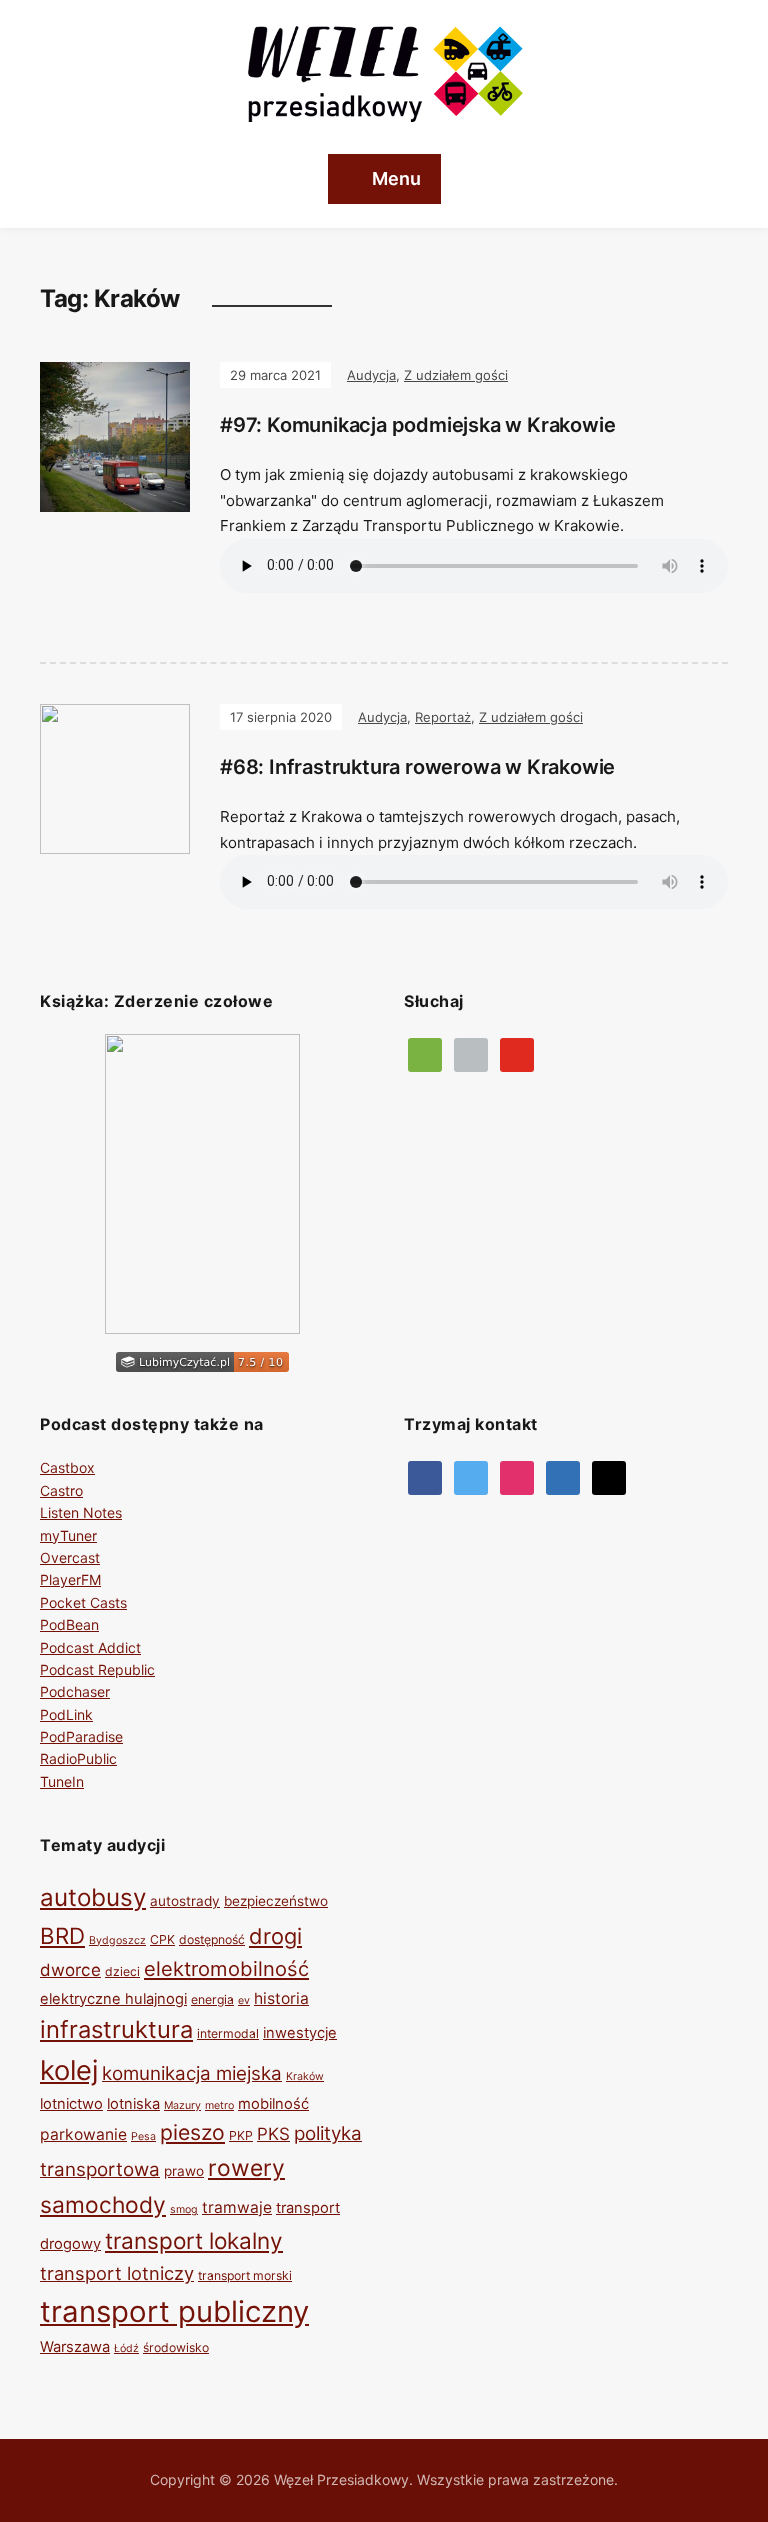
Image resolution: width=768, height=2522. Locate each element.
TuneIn (62, 1781)
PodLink (66, 1714)
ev (244, 2000)
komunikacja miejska (192, 2073)
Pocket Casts (83, 1602)
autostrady (185, 1901)
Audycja (371, 375)
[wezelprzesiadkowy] (517, 1476)
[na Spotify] (425, 1053)
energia (212, 1999)
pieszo (192, 2132)
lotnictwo (71, 2104)
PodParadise (81, 1736)
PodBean (69, 1624)
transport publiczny (174, 2311)
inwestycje (300, 2033)
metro (219, 2105)
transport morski (245, 2275)
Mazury (182, 2105)
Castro (61, 1490)
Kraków (305, 2076)
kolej (69, 2070)
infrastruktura (116, 2029)
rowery (246, 2168)
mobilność (273, 2104)
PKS (273, 2134)
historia (281, 1998)
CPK (162, 1939)
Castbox (67, 1467)
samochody (103, 2205)
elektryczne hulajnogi (113, 1999)
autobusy (93, 1897)
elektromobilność (226, 1968)
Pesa (143, 2136)
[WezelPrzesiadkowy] (425, 1476)
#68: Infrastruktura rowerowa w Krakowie (417, 767)
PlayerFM (70, 1579)
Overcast (70, 1557)
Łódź (126, 2348)
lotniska (133, 2104)
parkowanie (83, 2134)
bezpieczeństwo (276, 1901)
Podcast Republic (97, 1669)
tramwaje (237, 2207)
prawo (184, 2171)
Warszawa (75, 2347)
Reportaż (443, 717)
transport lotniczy (117, 2273)
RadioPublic (78, 1758)
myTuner (68, 1535)
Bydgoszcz (117, 1940)
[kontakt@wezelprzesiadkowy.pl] (609, 1476)
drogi (275, 1936)
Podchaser (75, 1691)
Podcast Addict (90, 1647)
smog (184, 2209)
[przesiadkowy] (471, 1476)
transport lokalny (194, 2240)
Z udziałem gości (456, 375)
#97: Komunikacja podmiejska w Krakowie (417, 425)
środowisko (176, 2347)
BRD (62, 1935)
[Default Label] (517, 1053)
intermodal (228, 2033)
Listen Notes (81, 1512)
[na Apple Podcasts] (471, 1053)
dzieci (122, 1971)
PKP (241, 2135)
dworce (70, 1970)
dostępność (212, 1939)
